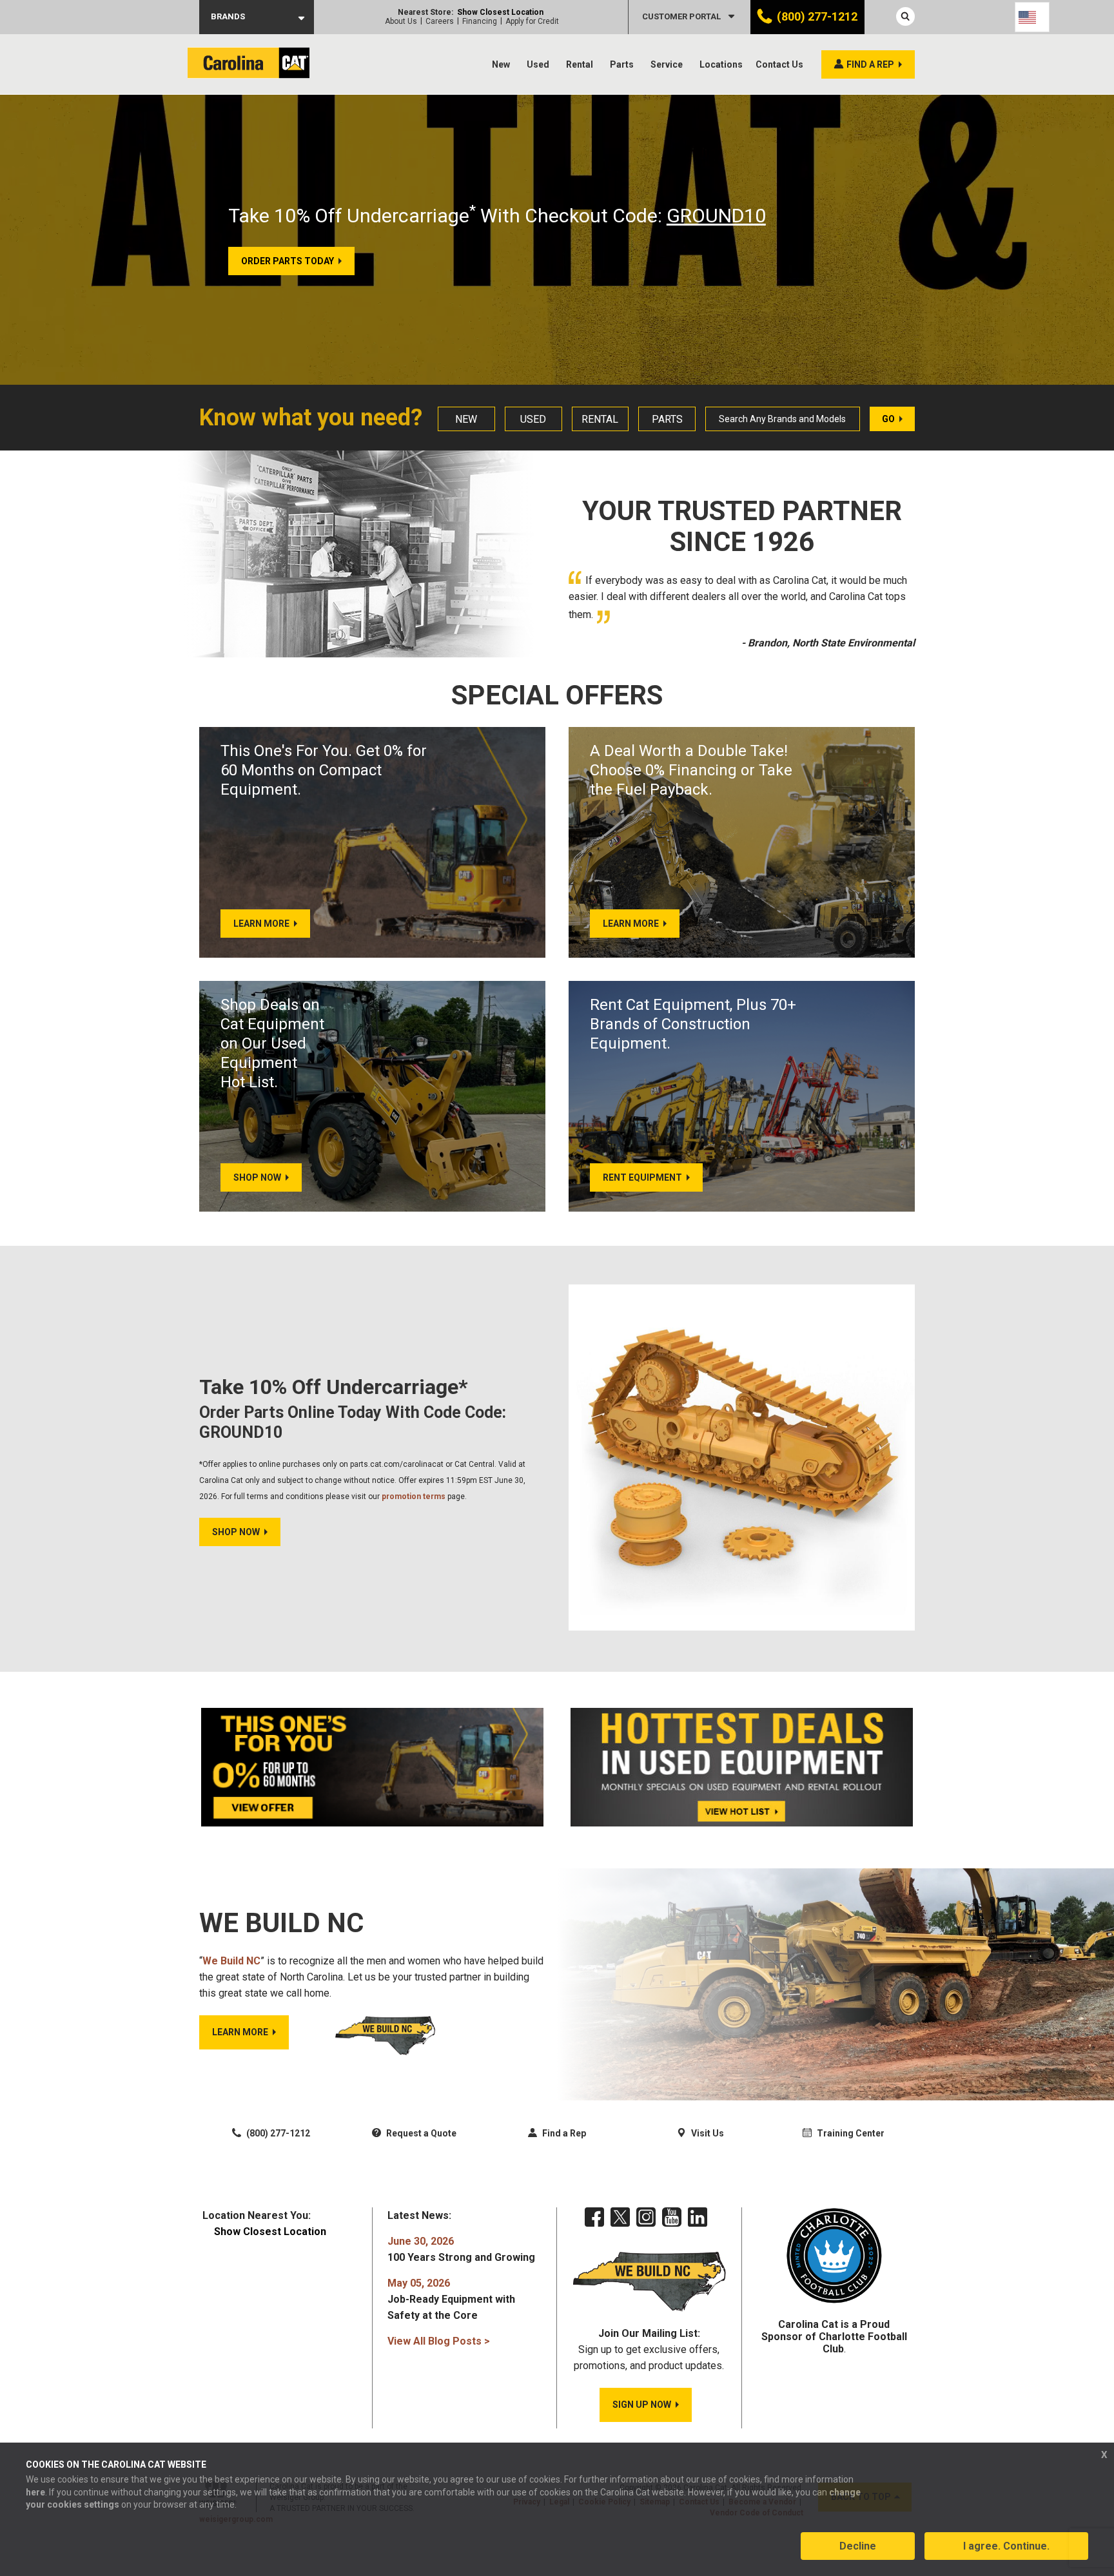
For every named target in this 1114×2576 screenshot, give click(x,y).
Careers (440, 21)
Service (667, 64)
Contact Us (779, 64)
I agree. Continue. (1006, 2546)
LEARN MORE (240, 2032)
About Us (401, 21)
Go (888, 419)
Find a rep (870, 64)
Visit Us (707, 2133)
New (501, 64)
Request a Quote (420, 2133)
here (35, 2492)
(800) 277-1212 (817, 16)
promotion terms (414, 1496)
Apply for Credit (532, 21)
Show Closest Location (500, 12)
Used (538, 64)
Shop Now (236, 1532)
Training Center (850, 2133)
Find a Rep (563, 2133)
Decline (858, 2546)
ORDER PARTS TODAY (288, 261)
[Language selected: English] (1032, 17)
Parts (622, 64)
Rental (580, 64)
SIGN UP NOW (642, 2405)
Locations (721, 64)
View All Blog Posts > (439, 2341)
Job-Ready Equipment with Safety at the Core (451, 2299)
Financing (480, 21)
